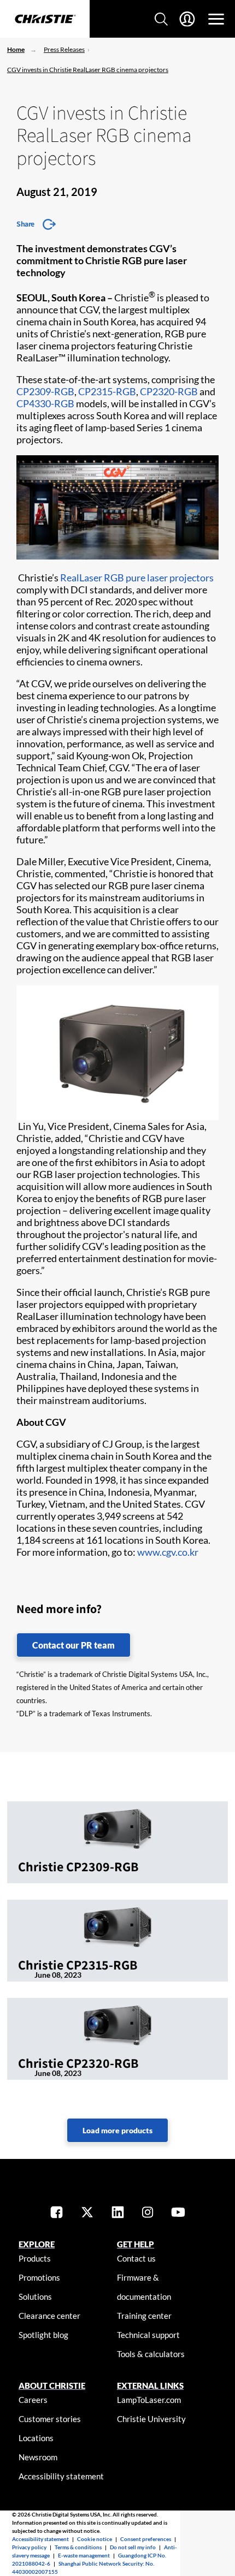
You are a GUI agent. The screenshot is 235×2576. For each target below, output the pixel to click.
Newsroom (38, 2457)
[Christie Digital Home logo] (45, 20)
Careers (33, 2400)
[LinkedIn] (118, 2213)
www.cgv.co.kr (168, 1552)
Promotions (39, 2277)
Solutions (35, 2297)
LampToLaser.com (149, 2400)
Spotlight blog (43, 2335)
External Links (150, 2385)
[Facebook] (57, 2213)
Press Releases (64, 49)
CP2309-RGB (45, 391)
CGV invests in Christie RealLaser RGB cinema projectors (88, 70)
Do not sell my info (133, 2547)
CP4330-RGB (45, 403)
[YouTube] (178, 2213)
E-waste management (84, 2555)
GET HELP (136, 2244)
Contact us (136, 2258)
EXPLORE (37, 2244)
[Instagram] (148, 2213)
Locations (36, 2438)
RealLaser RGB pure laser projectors (137, 578)
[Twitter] (87, 2213)
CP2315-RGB (107, 391)
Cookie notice (95, 2539)
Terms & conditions (78, 2547)
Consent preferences (146, 2539)
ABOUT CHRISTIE (52, 2385)
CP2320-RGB (169, 391)
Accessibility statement (61, 2476)
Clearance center (49, 2316)
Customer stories (50, 2419)
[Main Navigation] (216, 19)
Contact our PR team (74, 1645)
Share (25, 224)
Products (35, 2258)
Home (16, 49)
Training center (144, 2316)
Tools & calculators (151, 2354)
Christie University (151, 2419)
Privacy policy (29, 2547)
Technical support (148, 2335)
